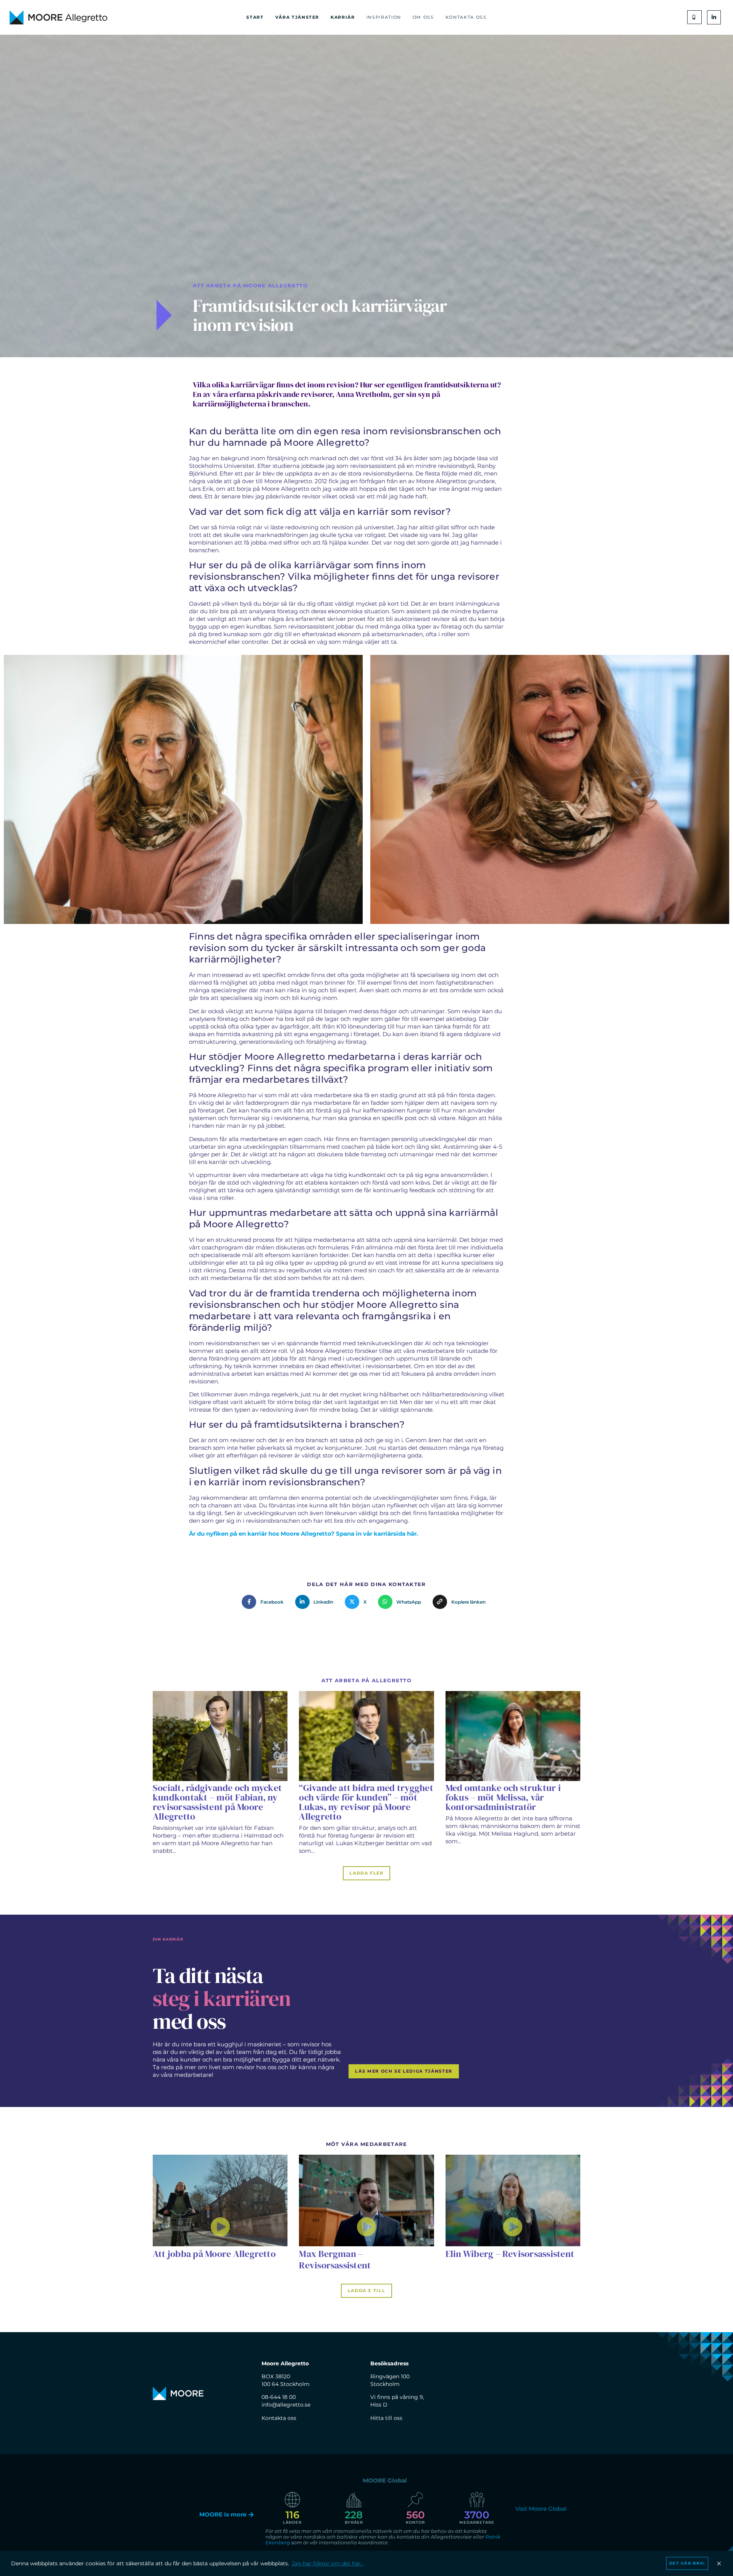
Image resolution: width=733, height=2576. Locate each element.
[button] (694, 17)
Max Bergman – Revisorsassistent (335, 2259)
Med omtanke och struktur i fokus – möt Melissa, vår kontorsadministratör (503, 1797)
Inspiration (384, 17)
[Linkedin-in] (714, 17)
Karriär (343, 17)
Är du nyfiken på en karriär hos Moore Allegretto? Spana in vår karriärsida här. (304, 1534)
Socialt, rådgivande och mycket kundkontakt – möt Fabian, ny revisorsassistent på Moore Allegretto (217, 1802)
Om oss (423, 17)
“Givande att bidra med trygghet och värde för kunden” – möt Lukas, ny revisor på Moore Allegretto (366, 1802)
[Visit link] (220, 2200)
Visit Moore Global (541, 2509)
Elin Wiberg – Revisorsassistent (510, 2254)
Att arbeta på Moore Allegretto (250, 285)
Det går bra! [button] (687, 2563)
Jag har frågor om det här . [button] (328, 2563)
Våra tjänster (297, 17)
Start (255, 17)
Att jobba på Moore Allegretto (214, 2254)
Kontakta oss (466, 17)
